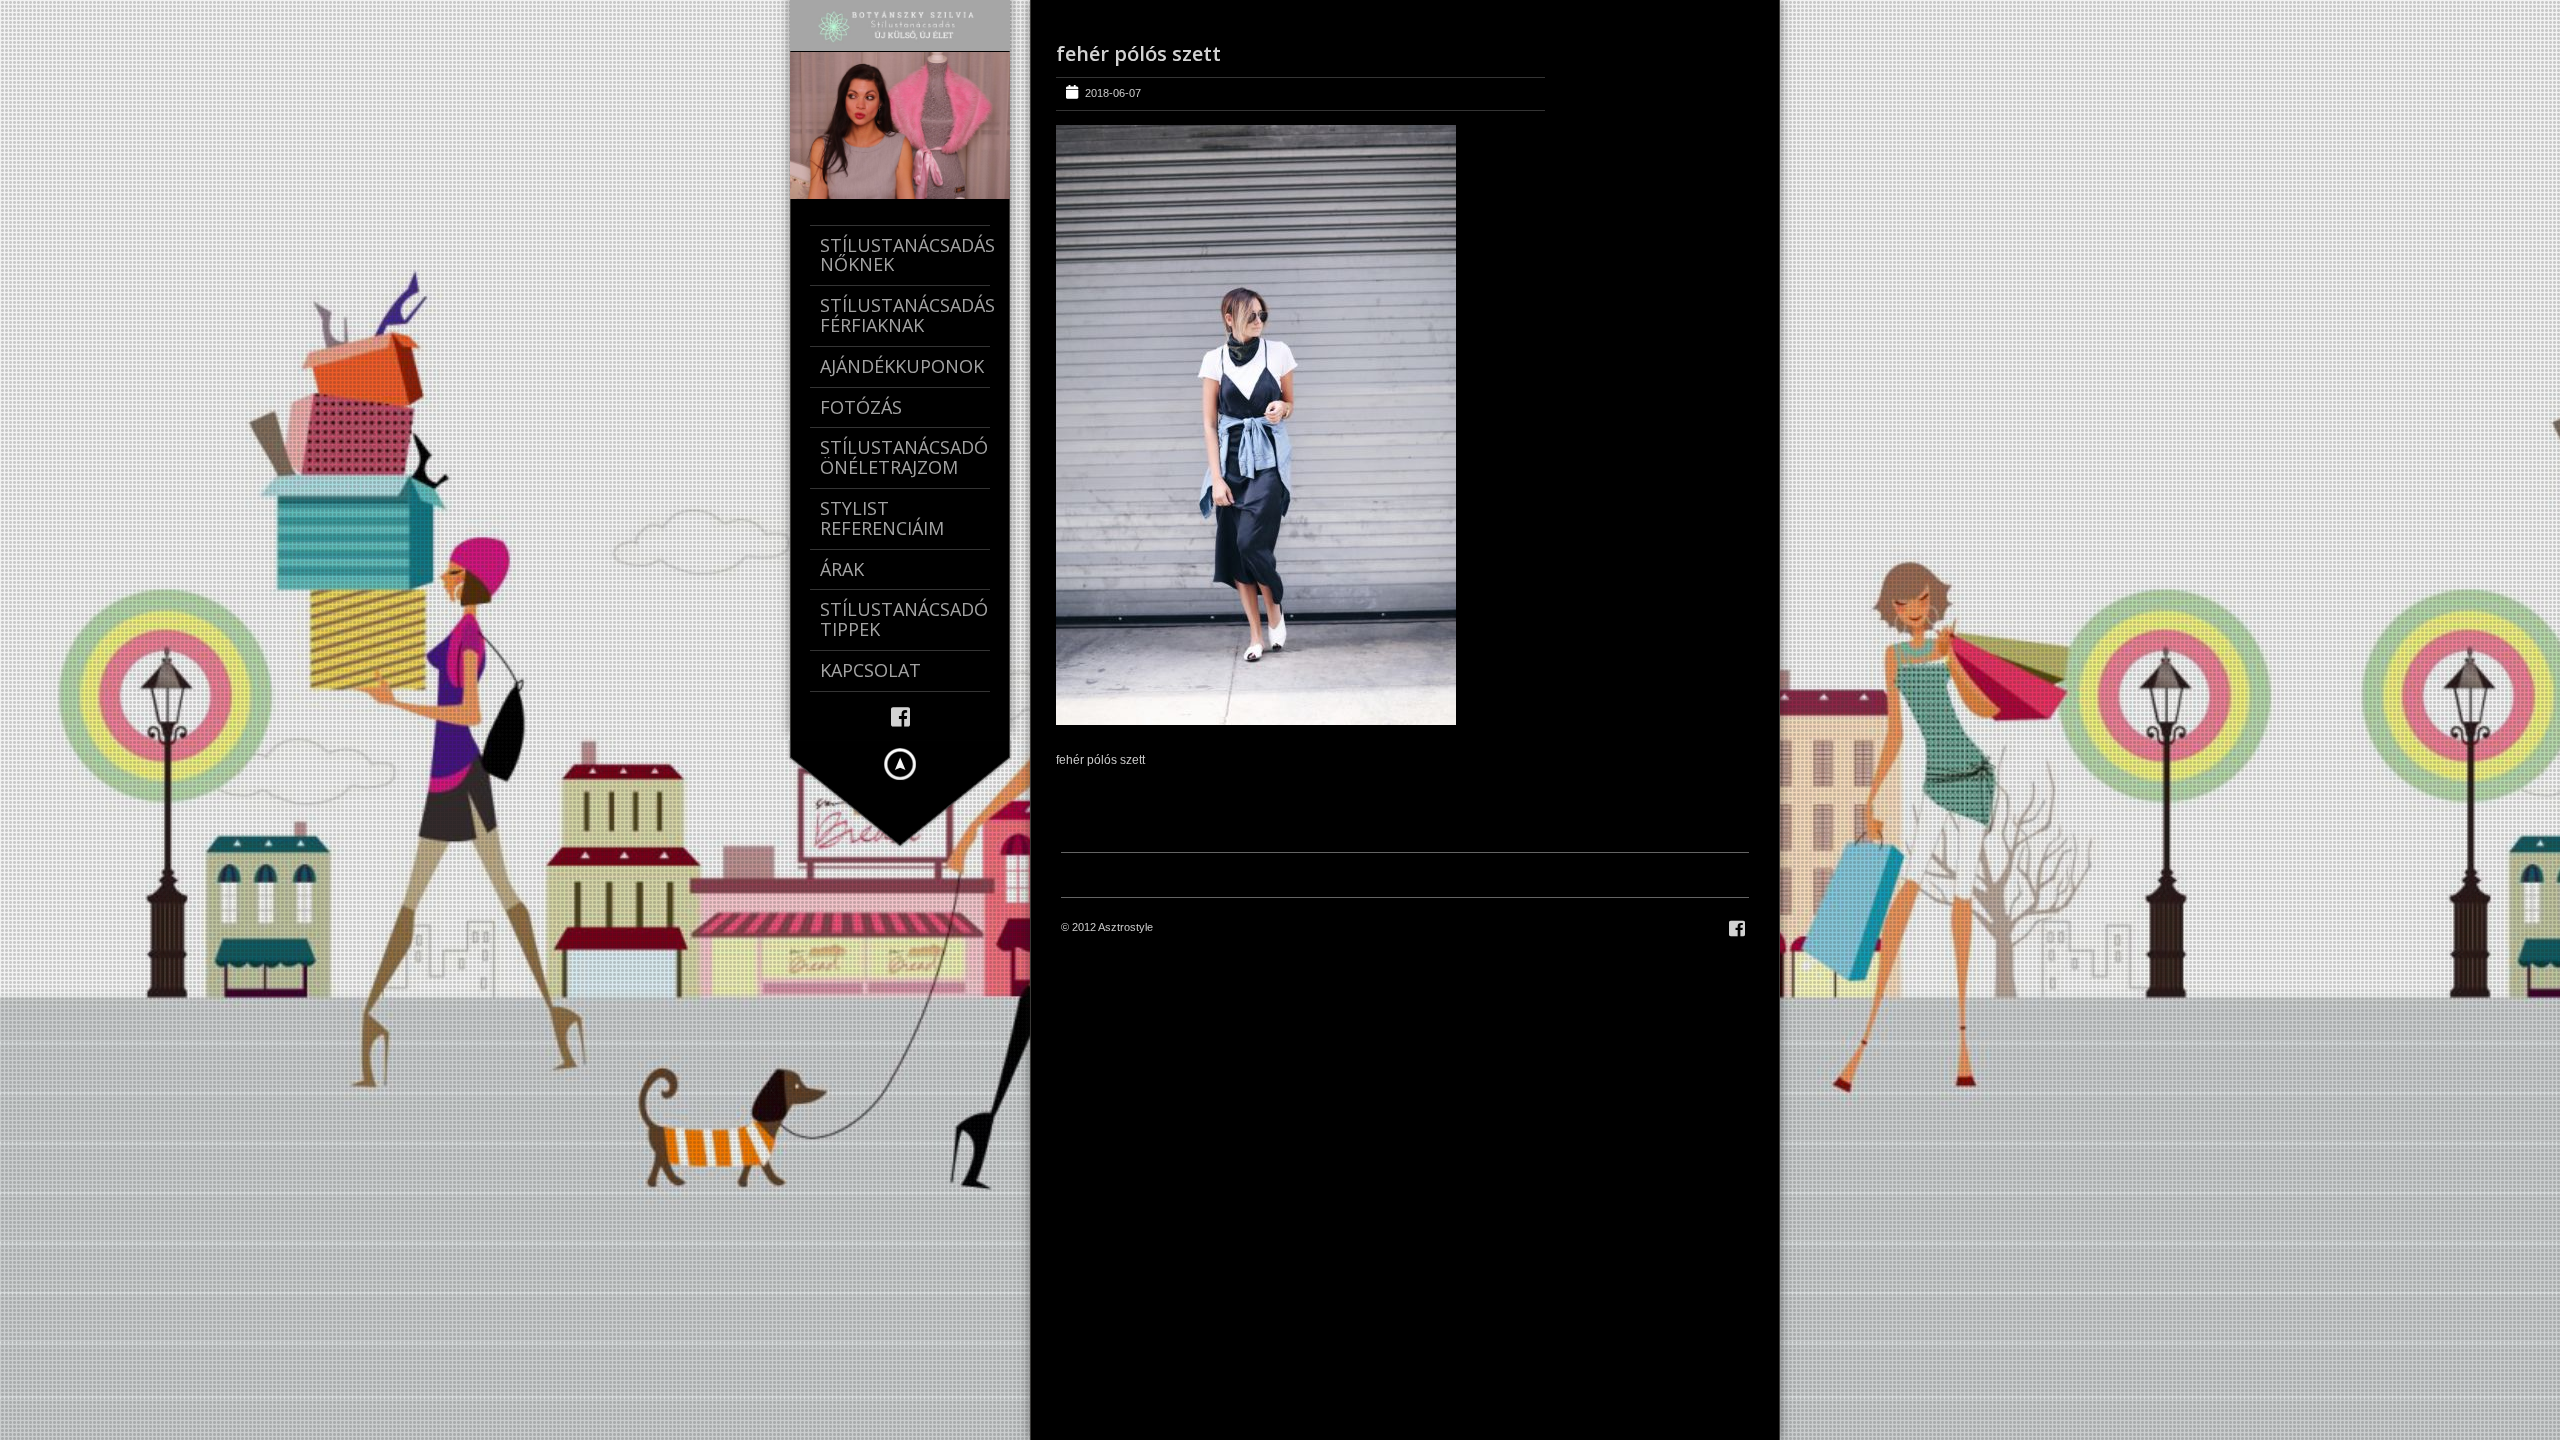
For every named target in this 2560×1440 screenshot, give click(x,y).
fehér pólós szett (1138, 53)
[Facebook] (900, 715)
